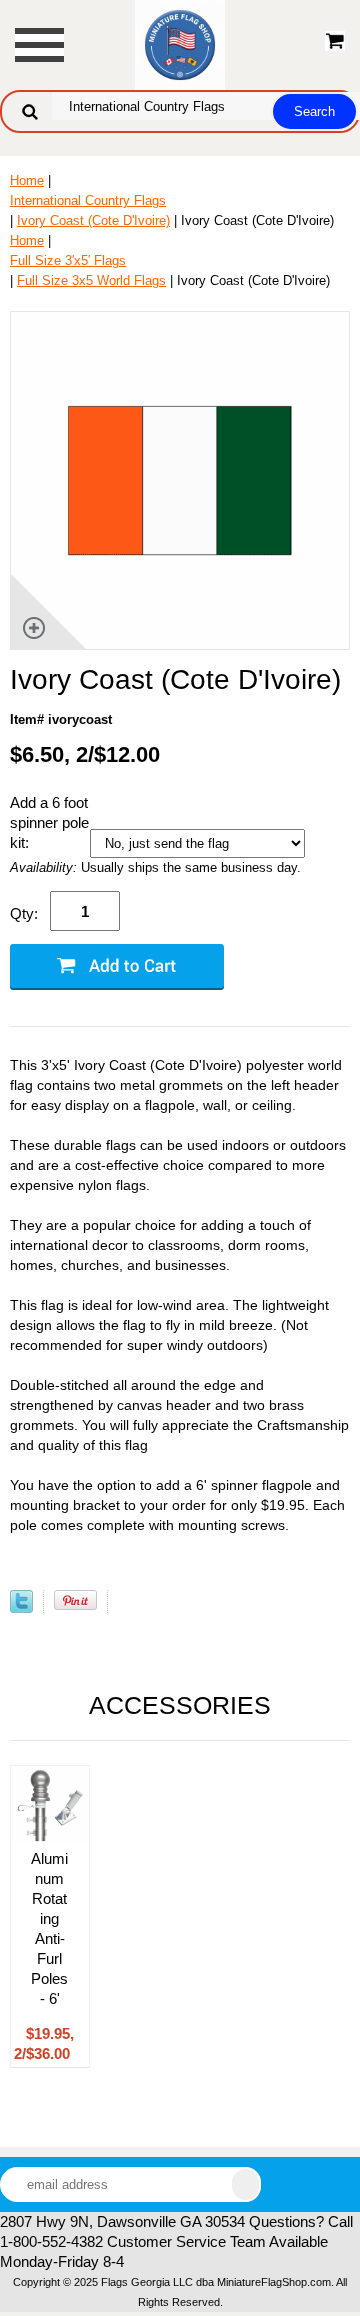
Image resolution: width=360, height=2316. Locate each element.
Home (27, 180)
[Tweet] (21, 1608)
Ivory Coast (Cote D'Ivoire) (93, 220)
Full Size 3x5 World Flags (91, 280)
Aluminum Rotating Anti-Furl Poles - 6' (49, 1928)
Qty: (24, 913)
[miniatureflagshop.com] (180, 43)
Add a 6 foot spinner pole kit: (49, 822)
